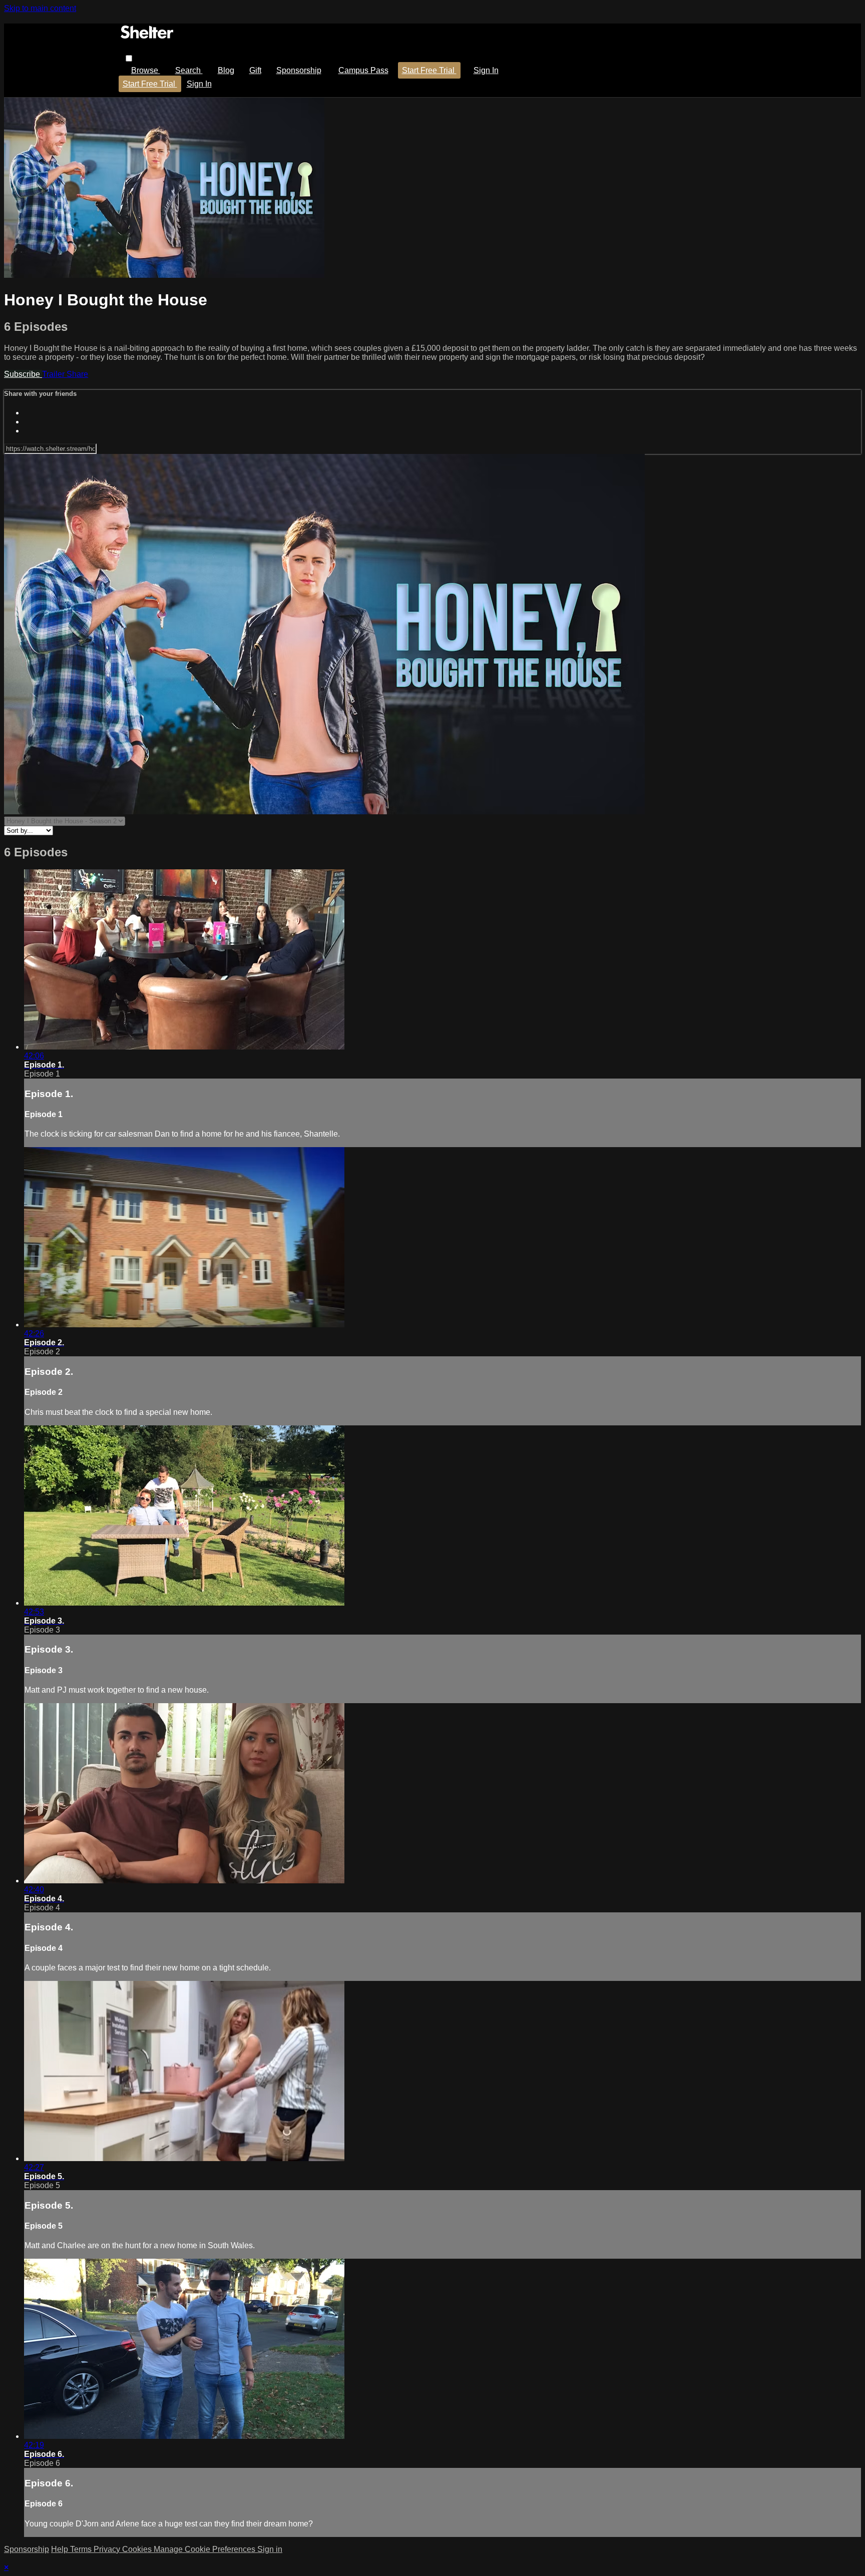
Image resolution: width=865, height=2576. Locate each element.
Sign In (199, 84)
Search (189, 70)
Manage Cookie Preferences (205, 2549)
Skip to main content (40, 8)
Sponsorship (299, 70)
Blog (226, 70)
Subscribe (23, 374)
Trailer (54, 374)
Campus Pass (363, 70)
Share (77, 374)
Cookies (138, 2549)
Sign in (486, 70)
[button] (129, 58)
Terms (82, 2549)
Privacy (108, 2549)
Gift (255, 70)
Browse (146, 70)
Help (61, 2549)
